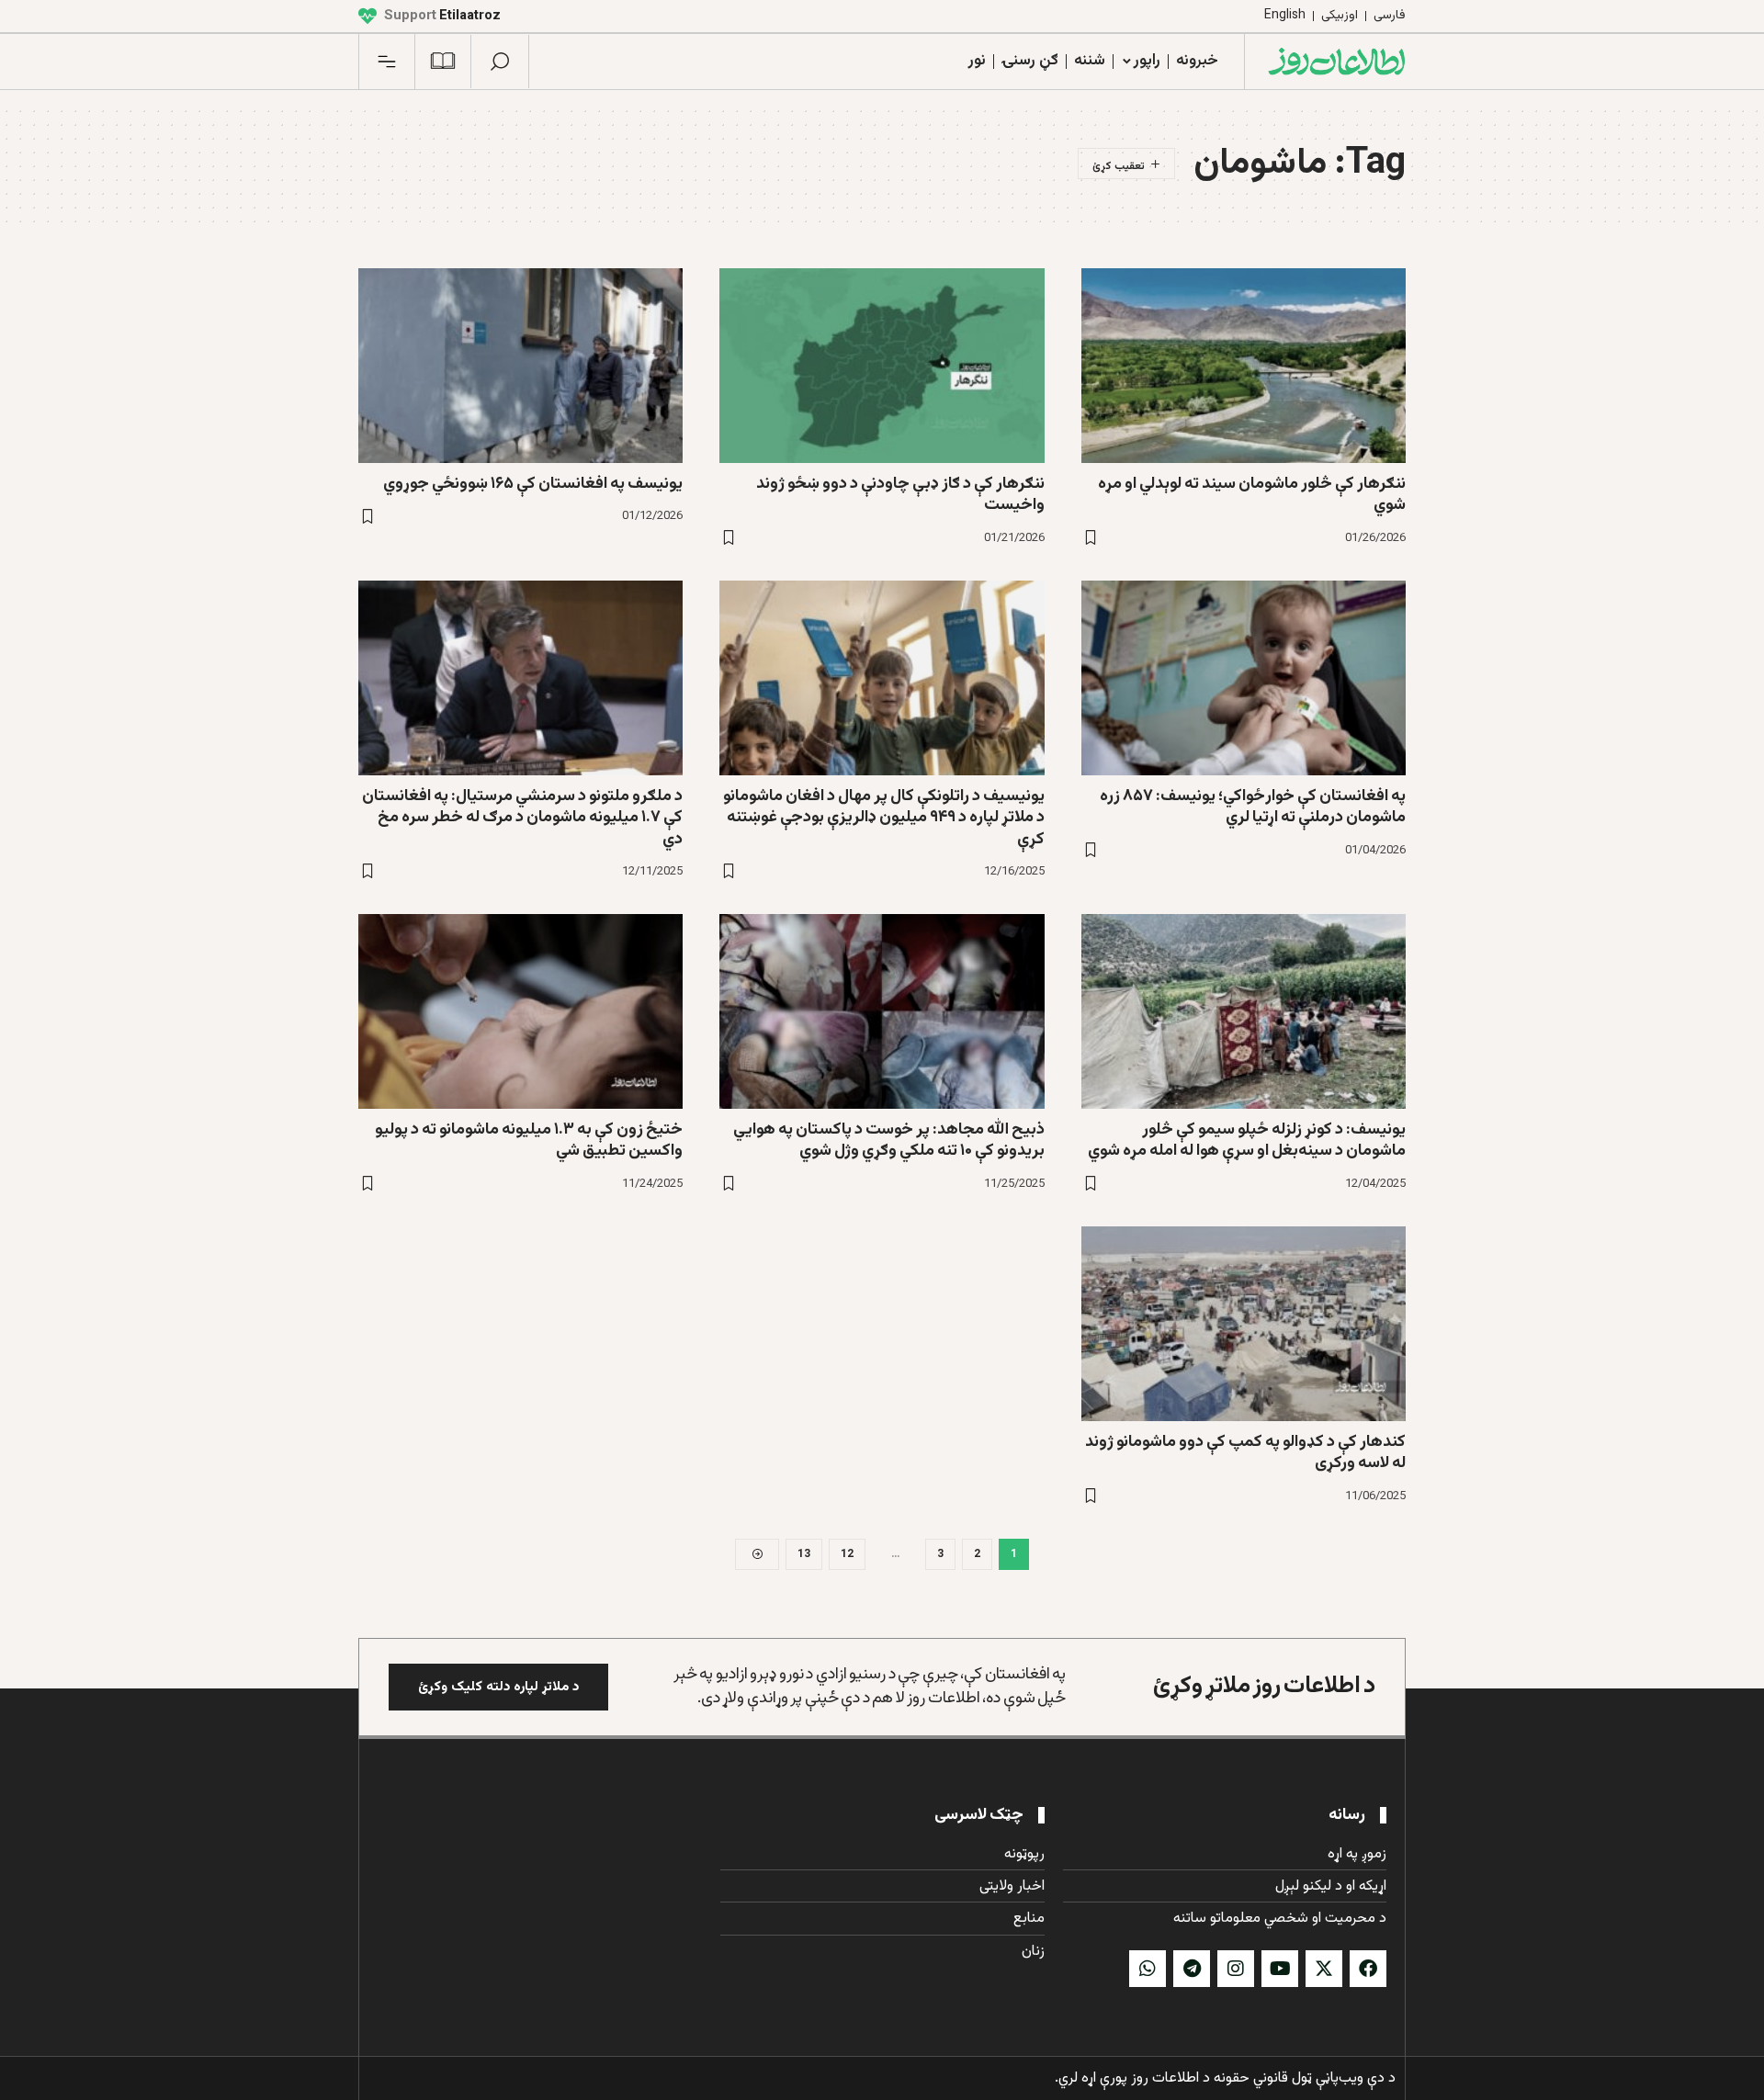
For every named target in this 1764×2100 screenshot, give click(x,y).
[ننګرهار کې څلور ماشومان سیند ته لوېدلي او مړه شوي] (1244, 366)
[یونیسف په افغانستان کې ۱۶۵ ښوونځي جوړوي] (520, 366)
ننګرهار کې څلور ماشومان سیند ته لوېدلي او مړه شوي (1252, 495)
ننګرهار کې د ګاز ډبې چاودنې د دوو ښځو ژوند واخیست (900, 495)
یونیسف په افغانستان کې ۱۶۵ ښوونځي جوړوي (533, 484)
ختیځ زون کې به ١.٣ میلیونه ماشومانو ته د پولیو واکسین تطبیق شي (529, 1140)
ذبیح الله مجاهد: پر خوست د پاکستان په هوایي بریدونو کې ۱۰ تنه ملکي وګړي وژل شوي (889, 1140)
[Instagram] (1236, 1969)
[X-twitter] (1324, 1969)
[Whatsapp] (1148, 1969)
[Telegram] (1192, 1969)
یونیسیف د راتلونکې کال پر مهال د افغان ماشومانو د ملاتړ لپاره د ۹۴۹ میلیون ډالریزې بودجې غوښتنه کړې (884, 818)
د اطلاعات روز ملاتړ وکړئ (1264, 1686)
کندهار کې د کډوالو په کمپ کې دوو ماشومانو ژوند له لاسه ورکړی (1245, 1453)
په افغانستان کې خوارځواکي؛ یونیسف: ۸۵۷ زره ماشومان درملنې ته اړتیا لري (1253, 807)
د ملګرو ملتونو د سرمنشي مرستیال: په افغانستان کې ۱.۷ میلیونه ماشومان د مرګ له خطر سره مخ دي (522, 818)
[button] (500, 62)
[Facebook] (1368, 1969)
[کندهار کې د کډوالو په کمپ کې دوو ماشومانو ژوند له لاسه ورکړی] (1244, 1324)
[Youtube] (1280, 1969)
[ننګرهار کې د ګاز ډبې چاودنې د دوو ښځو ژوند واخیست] (882, 366)
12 (847, 1554)
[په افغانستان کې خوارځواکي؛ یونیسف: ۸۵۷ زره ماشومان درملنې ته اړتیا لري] (1244, 678)
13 (804, 1554)
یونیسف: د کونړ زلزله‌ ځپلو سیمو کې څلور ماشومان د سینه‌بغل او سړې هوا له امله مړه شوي (1247, 1140)
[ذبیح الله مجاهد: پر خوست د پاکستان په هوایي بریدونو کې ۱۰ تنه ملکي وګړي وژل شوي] (882, 1011)
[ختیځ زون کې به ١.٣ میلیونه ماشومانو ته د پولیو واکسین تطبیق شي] (520, 1011)
